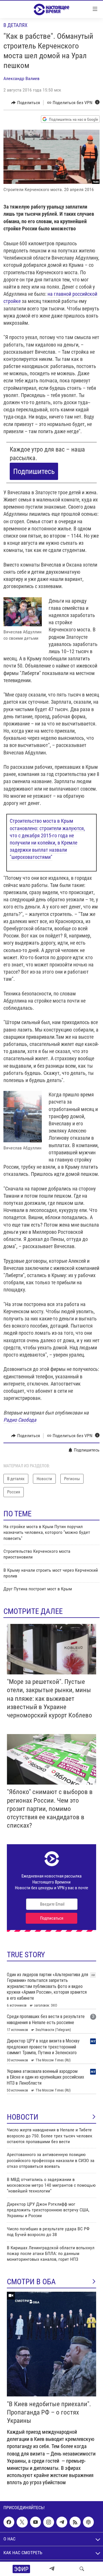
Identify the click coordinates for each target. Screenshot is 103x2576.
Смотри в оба (31, 2282)
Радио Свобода (20, 1420)
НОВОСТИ (23, 2117)
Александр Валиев (21, 78)
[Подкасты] (88, 2522)
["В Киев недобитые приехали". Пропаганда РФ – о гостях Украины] (51, 2344)
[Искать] (82, 2569)
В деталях (15, 25)
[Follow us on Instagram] (49, 2522)
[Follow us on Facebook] (9, 2522)
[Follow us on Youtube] (35, 2522)
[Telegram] (52, 2569)
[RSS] (75, 2522)
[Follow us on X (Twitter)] (22, 2522)
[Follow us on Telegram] (62, 2522)
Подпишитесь (34, 471)
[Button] (26, 103)
